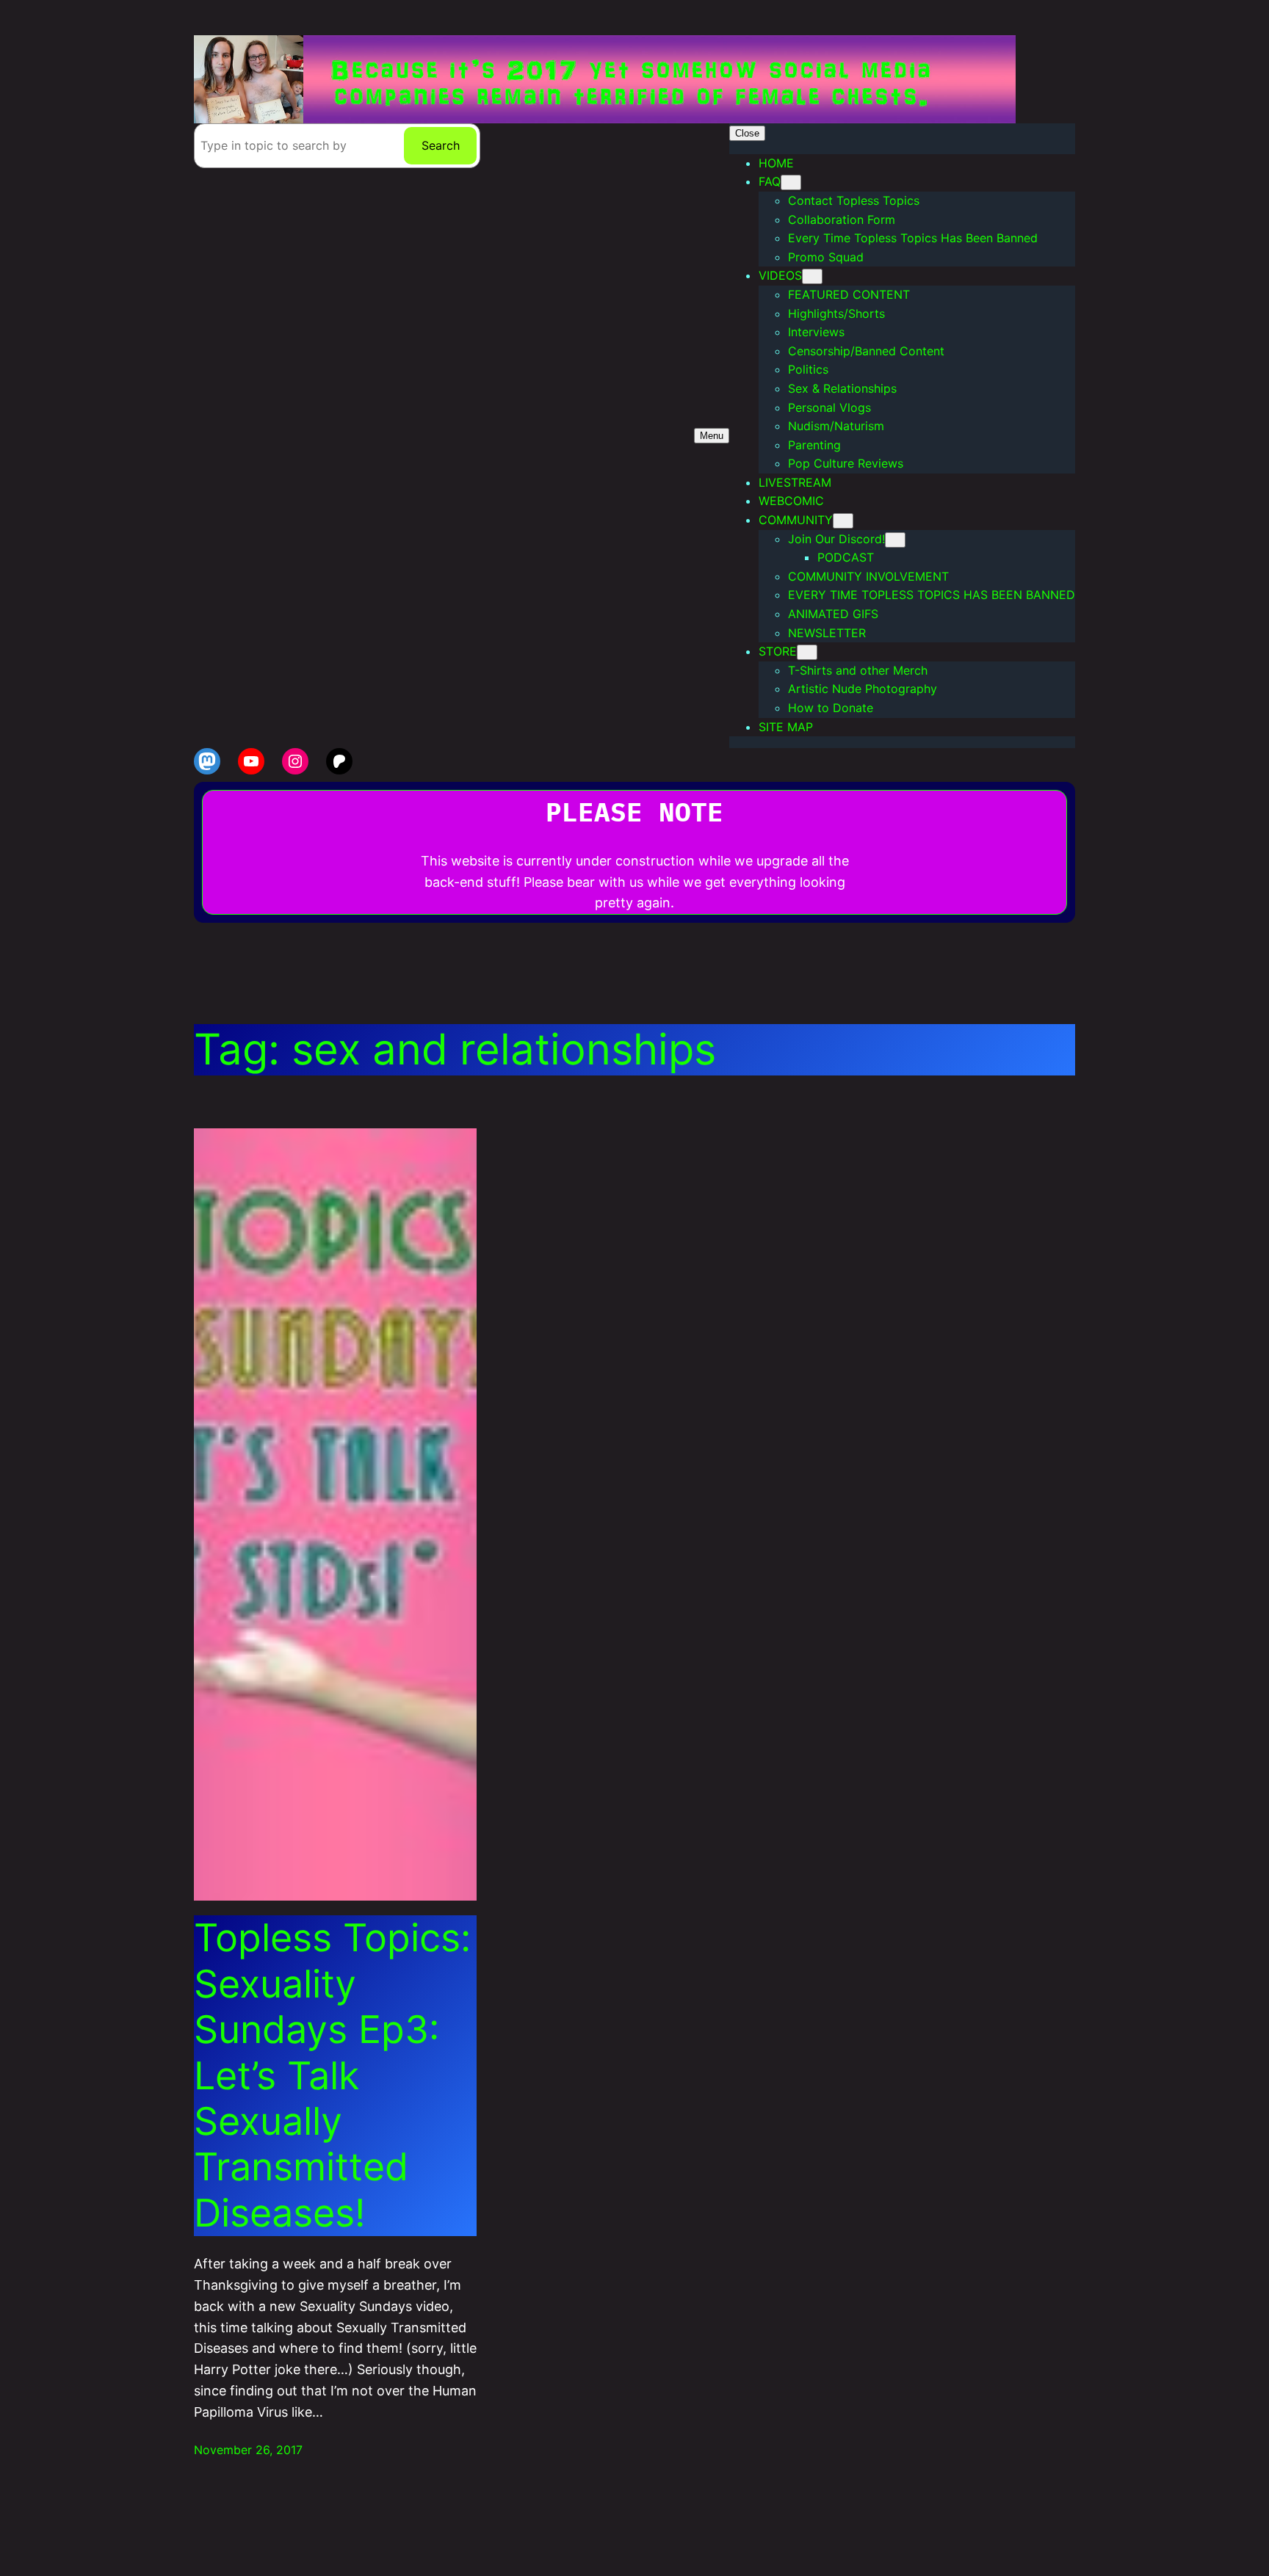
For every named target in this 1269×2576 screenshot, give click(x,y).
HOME (776, 163)
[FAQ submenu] (791, 182)
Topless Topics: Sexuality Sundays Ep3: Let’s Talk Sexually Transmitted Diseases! (332, 2075)
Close (747, 133)
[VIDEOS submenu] (812, 276)
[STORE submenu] (807, 652)
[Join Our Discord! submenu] (895, 540)
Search (441, 145)
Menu (712, 436)
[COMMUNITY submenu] (843, 521)
